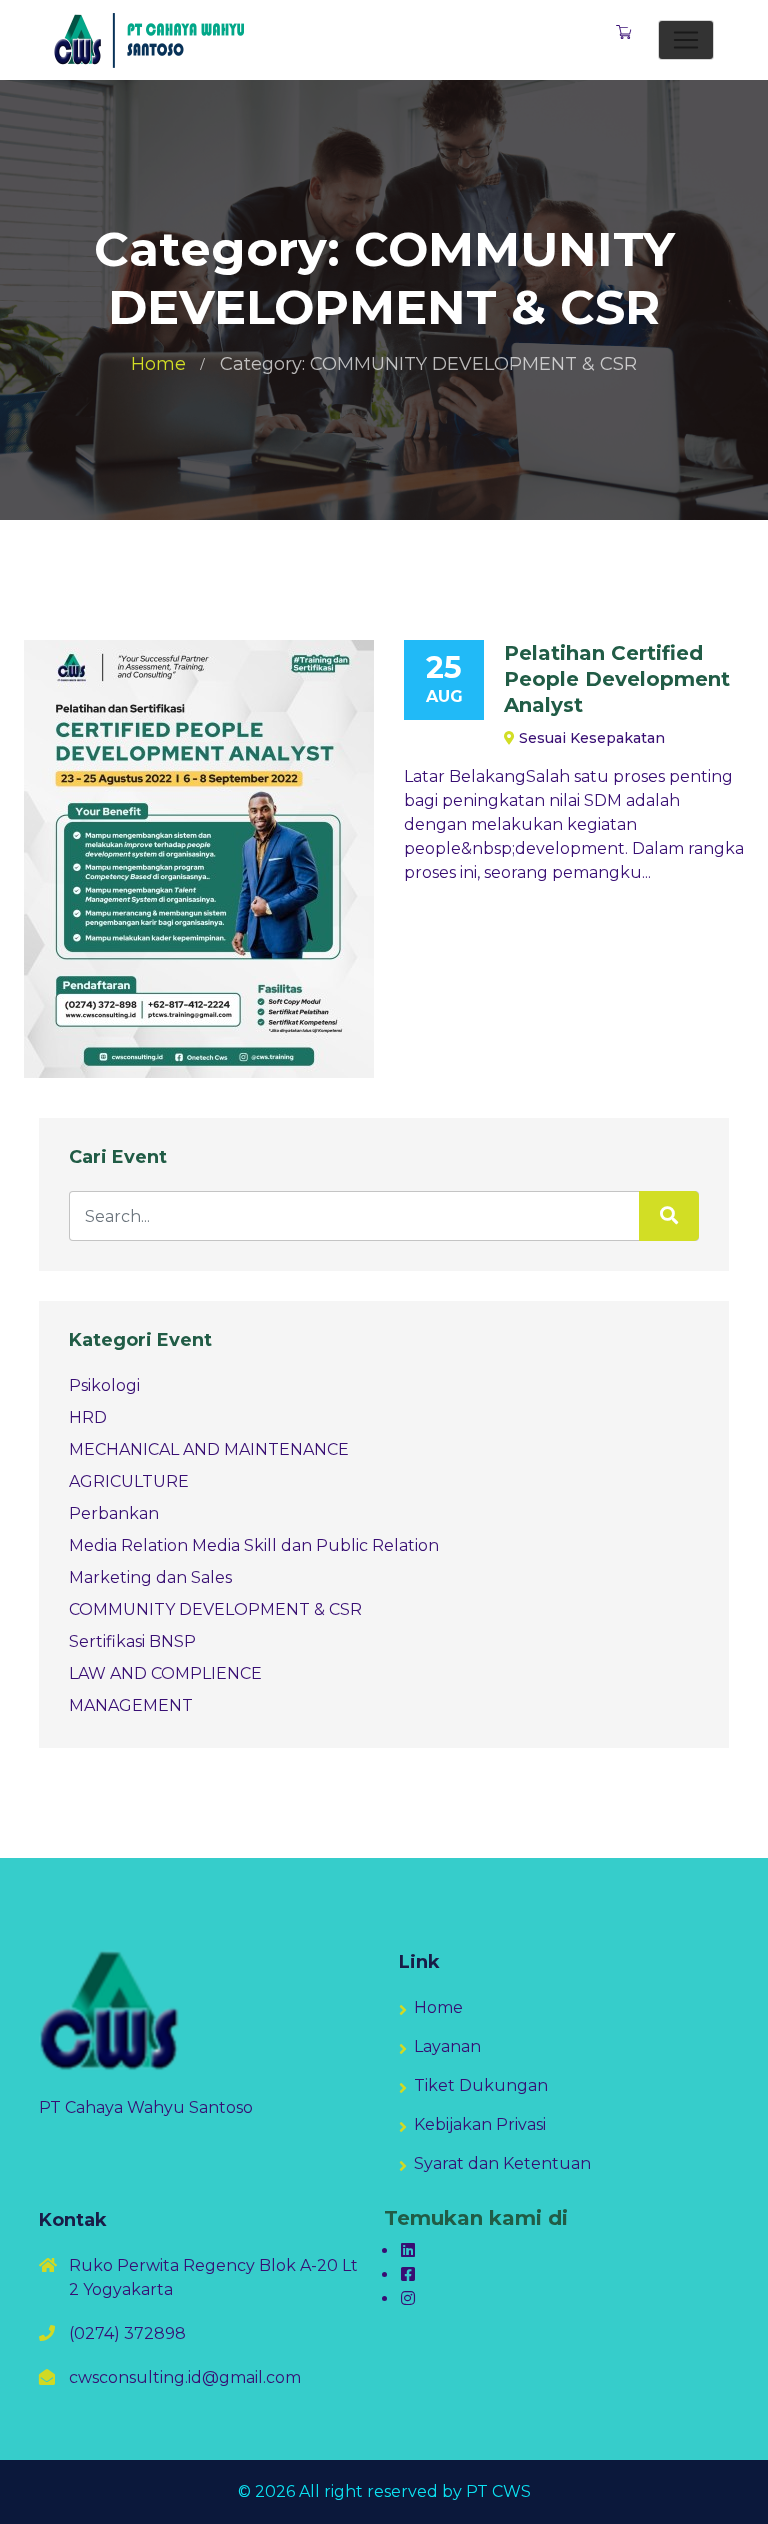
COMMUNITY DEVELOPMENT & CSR (215, 1609)
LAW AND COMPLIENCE (165, 1673)
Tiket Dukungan (481, 2085)
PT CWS (498, 2491)
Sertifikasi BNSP (132, 1641)
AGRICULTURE (129, 1481)
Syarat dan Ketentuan (502, 2163)
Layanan (447, 2046)
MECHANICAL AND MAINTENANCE (209, 1449)
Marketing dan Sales (150, 1577)
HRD (88, 1417)
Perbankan (114, 1513)
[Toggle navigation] (686, 40)
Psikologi (104, 1385)
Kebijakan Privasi (480, 2124)
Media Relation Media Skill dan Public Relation (254, 1545)
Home (158, 364)
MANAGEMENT (131, 1705)
